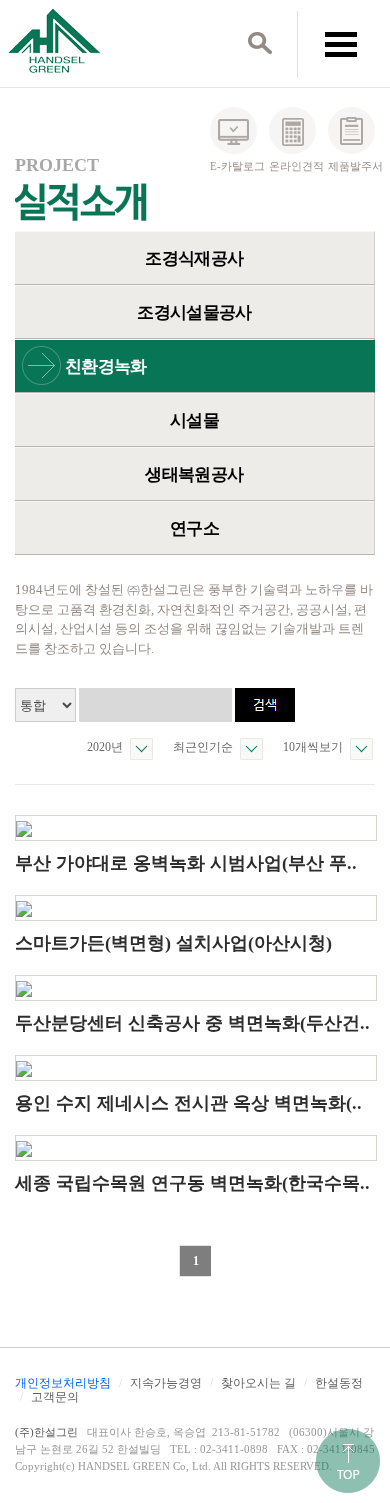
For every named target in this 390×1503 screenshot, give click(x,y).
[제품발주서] (351, 130)
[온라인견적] (292, 130)
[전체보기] (340, 42)
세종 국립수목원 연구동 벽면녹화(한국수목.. (192, 1183)
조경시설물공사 (194, 312)
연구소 (194, 528)
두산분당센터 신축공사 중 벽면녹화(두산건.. (192, 1023)
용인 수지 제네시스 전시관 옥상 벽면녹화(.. (188, 1103)
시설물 (194, 420)
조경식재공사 (194, 258)
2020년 (105, 747)
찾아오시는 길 (258, 1383)
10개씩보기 (313, 747)
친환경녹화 (106, 366)
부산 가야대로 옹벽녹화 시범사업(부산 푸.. (186, 863)
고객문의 (55, 1397)
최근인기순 (203, 747)
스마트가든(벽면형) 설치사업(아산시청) (173, 943)
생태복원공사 (194, 474)
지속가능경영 (166, 1383)
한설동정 (339, 1383)
